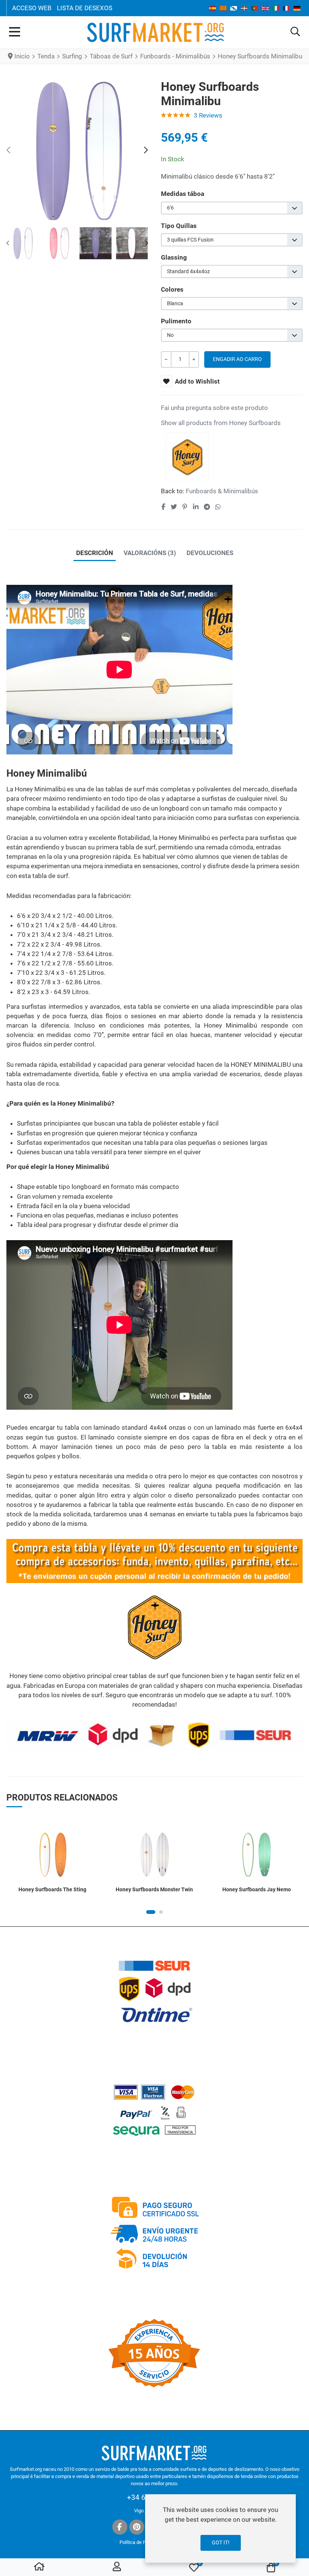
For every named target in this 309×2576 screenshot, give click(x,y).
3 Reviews (208, 115)
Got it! (221, 2542)
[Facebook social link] (163, 507)
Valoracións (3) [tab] (150, 553)
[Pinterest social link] (185, 507)
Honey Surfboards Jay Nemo (257, 1889)
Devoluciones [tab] (210, 553)
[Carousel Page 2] (161, 1912)
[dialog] (220, 2529)
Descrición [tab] (95, 553)
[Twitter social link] (174, 507)
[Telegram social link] (207, 507)
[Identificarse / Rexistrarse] (117, 2568)
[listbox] (232, 208)
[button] (295, 32)
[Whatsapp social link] (218, 507)
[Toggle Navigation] (15, 32)
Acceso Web (32, 8)
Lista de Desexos (85, 8)
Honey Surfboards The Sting (52, 1889)
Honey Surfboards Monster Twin (154, 1889)
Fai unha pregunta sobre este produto (214, 408)
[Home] (39, 2568)
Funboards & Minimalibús (222, 491)
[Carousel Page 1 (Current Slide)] (151, 1912)
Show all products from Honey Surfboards (221, 423)
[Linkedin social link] (196, 507)
